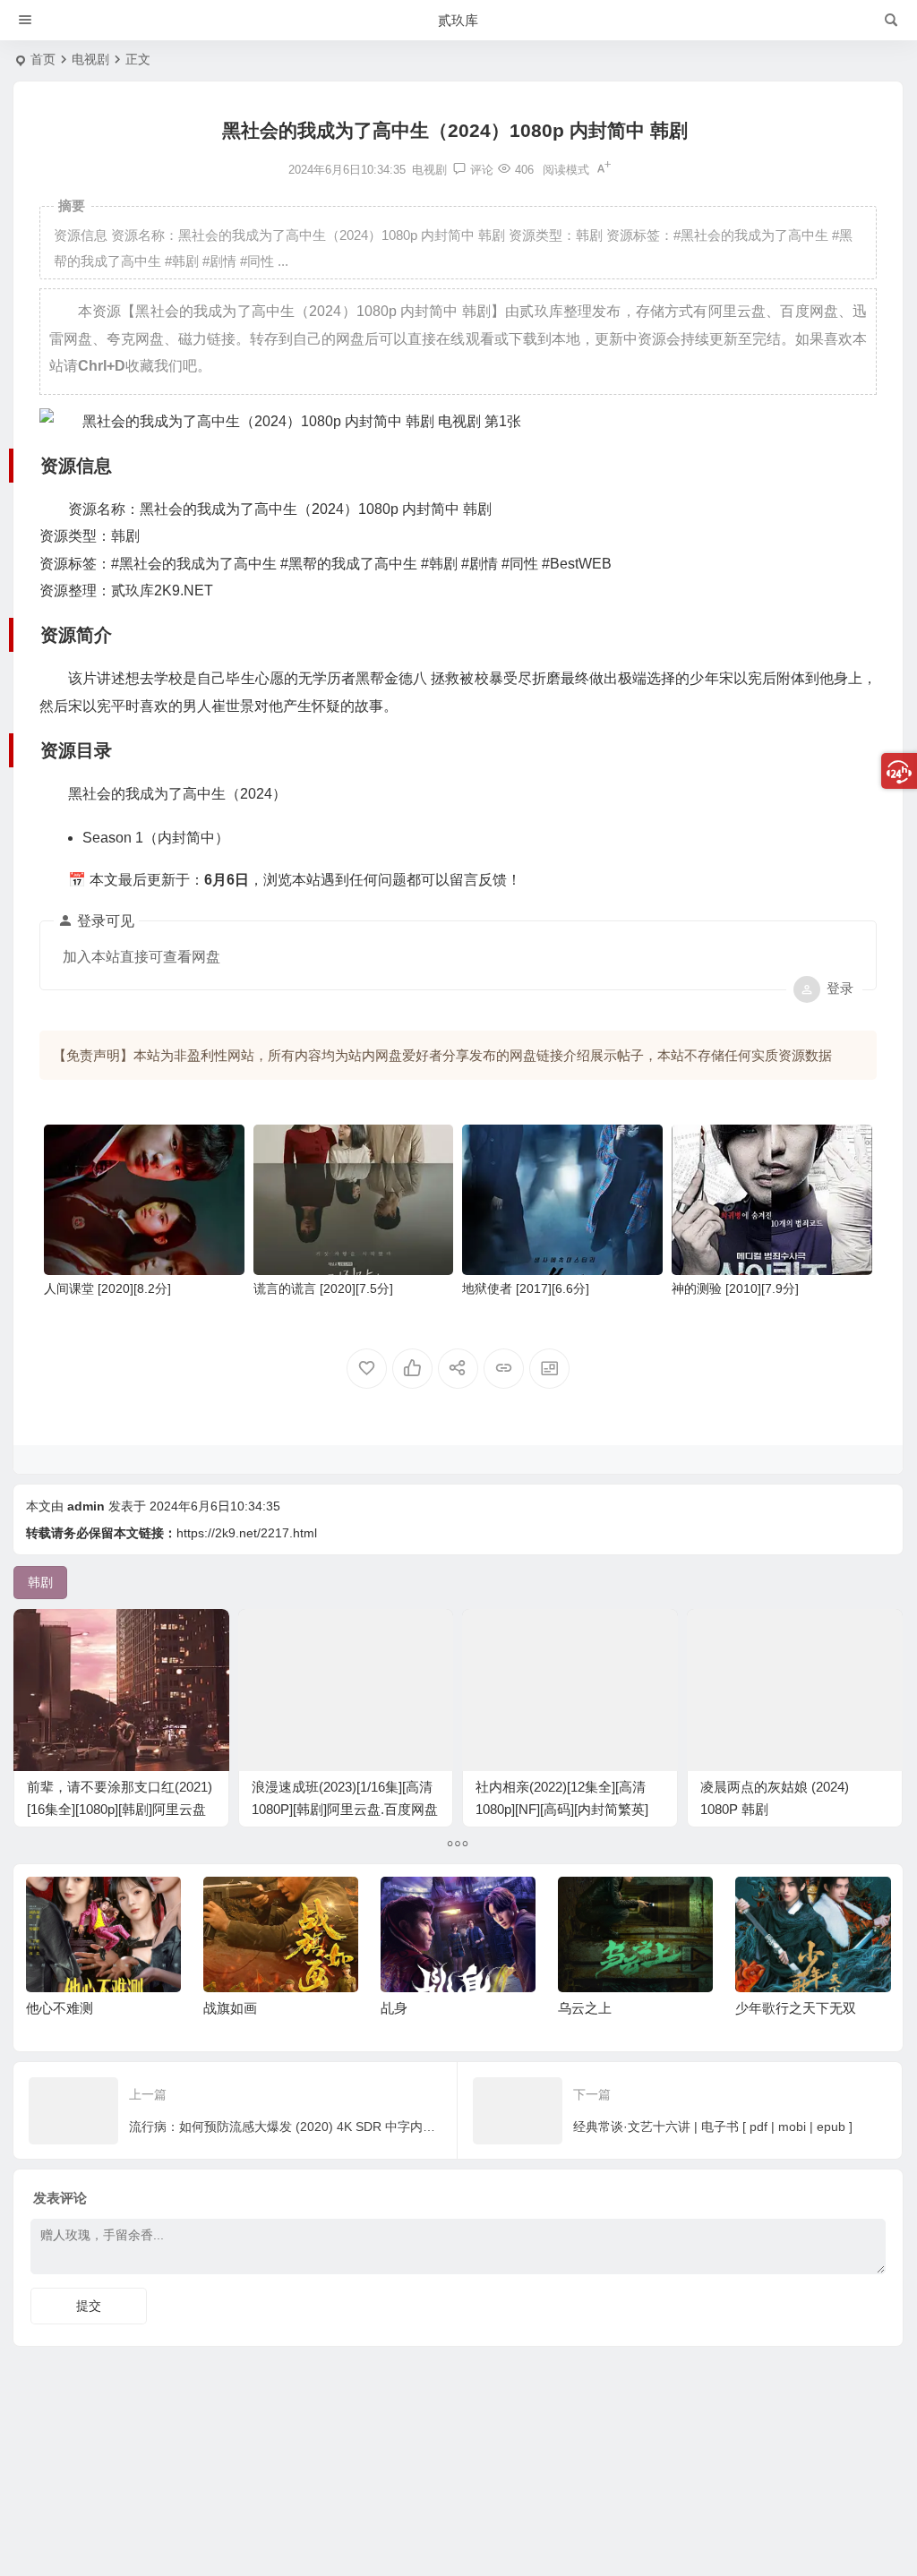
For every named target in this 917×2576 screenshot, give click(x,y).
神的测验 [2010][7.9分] (735, 1288)
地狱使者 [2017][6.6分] (526, 1288)
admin (86, 1506)
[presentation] (786, 1905)
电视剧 (90, 59)
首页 (43, 59)
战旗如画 (230, 2008)
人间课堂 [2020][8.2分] (107, 1288)
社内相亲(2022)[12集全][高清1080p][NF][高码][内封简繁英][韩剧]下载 (562, 1809)
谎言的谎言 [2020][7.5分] (323, 1288)
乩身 (394, 2008)
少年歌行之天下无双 (796, 2008)
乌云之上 (585, 2008)
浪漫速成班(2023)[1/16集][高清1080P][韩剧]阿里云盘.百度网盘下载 (345, 1809)
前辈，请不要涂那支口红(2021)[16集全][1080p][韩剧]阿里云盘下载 (120, 1809)
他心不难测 (60, 2008)
